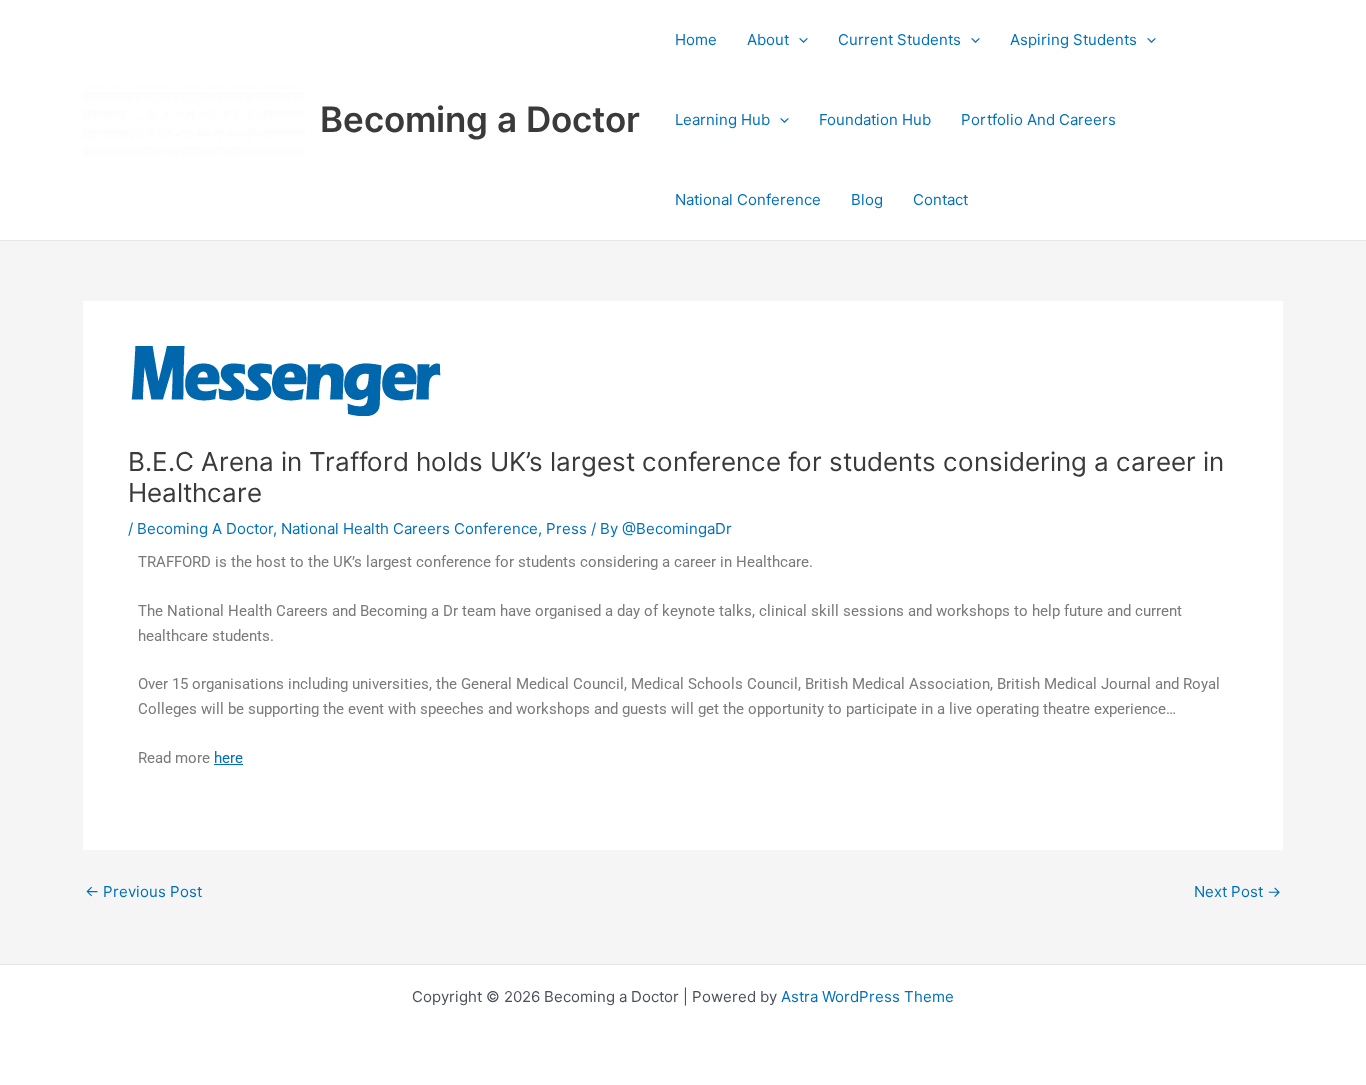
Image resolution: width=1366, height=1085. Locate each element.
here (228, 758)
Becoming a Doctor (480, 119)
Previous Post (143, 891)
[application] (798, 40)
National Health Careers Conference (409, 528)
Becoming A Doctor (205, 528)
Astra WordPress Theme (867, 996)
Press (566, 528)
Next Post (1237, 891)
